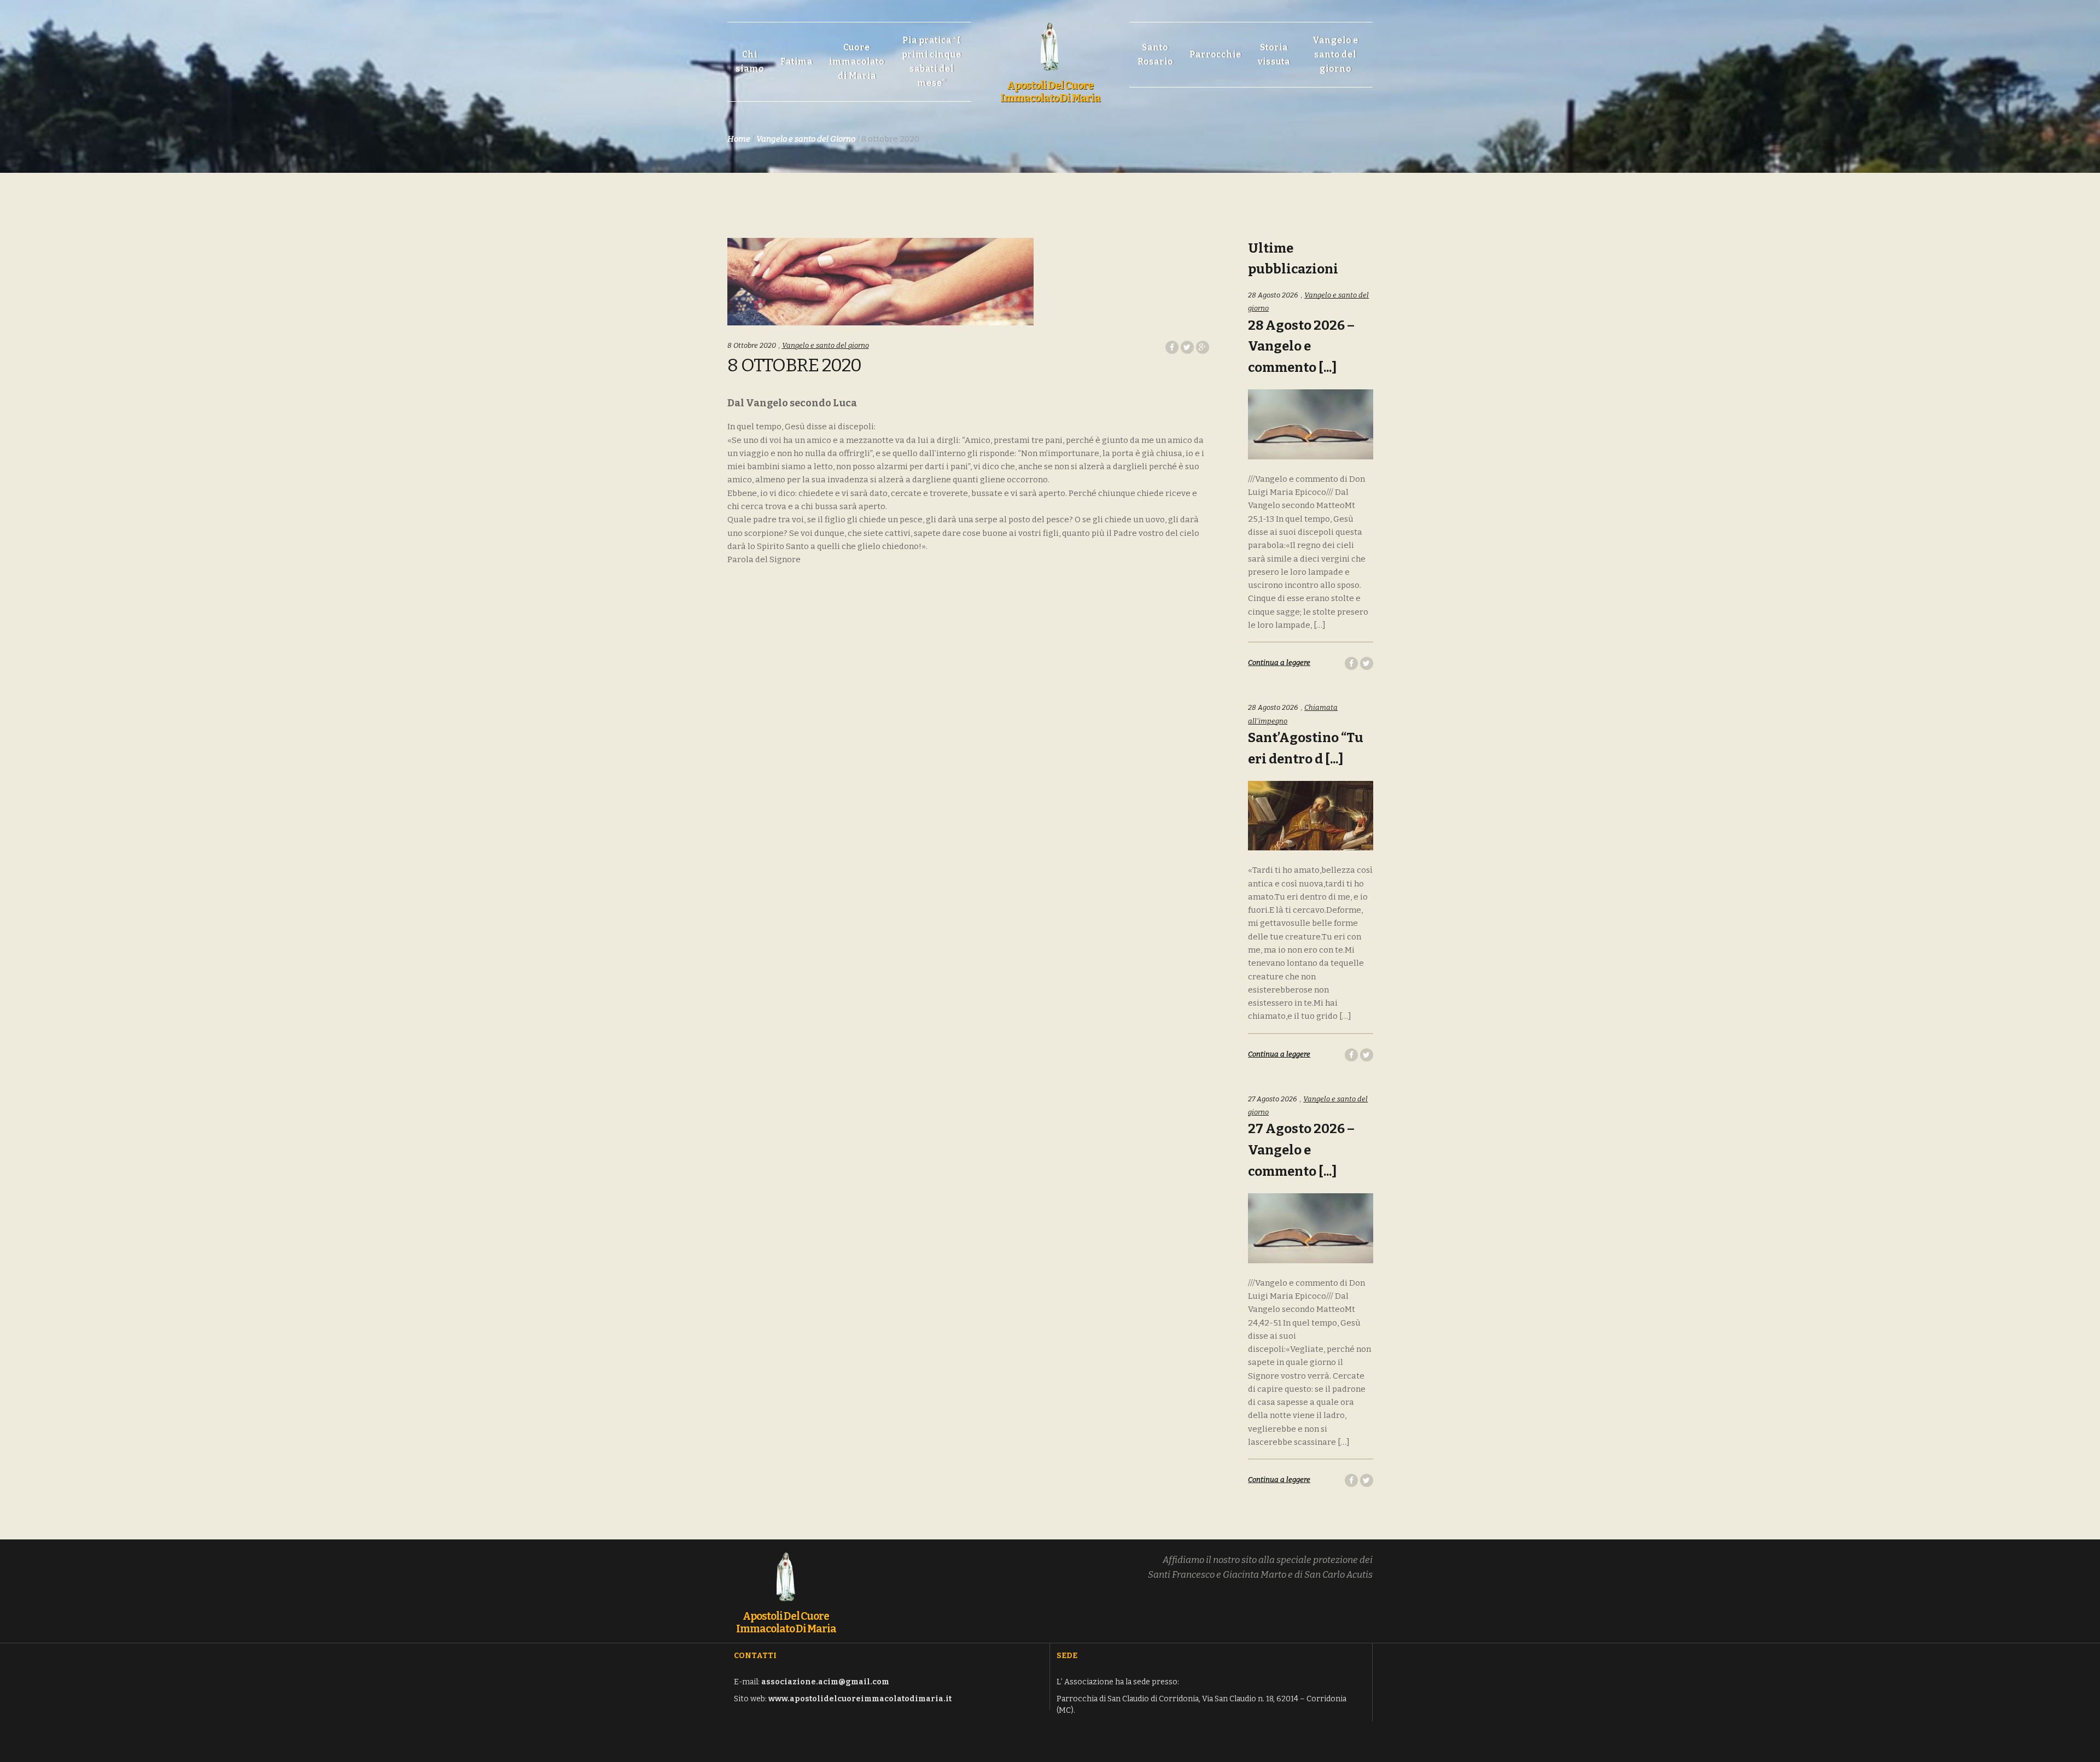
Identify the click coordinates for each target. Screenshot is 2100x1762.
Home (739, 139)
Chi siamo (750, 62)
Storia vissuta (1274, 54)
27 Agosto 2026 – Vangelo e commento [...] (1301, 1150)
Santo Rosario (1155, 54)
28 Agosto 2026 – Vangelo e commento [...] (1301, 347)
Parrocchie (1215, 54)
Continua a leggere (1279, 663)
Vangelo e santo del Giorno (806, 139)
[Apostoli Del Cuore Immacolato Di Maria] (1050, 40)
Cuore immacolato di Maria (857, 62)
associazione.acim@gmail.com (825, 1682)
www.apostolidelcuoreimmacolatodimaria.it (860, 1699)
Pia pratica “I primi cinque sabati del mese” (932, 62)
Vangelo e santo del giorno (1335, 54)
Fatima (797, 62)
